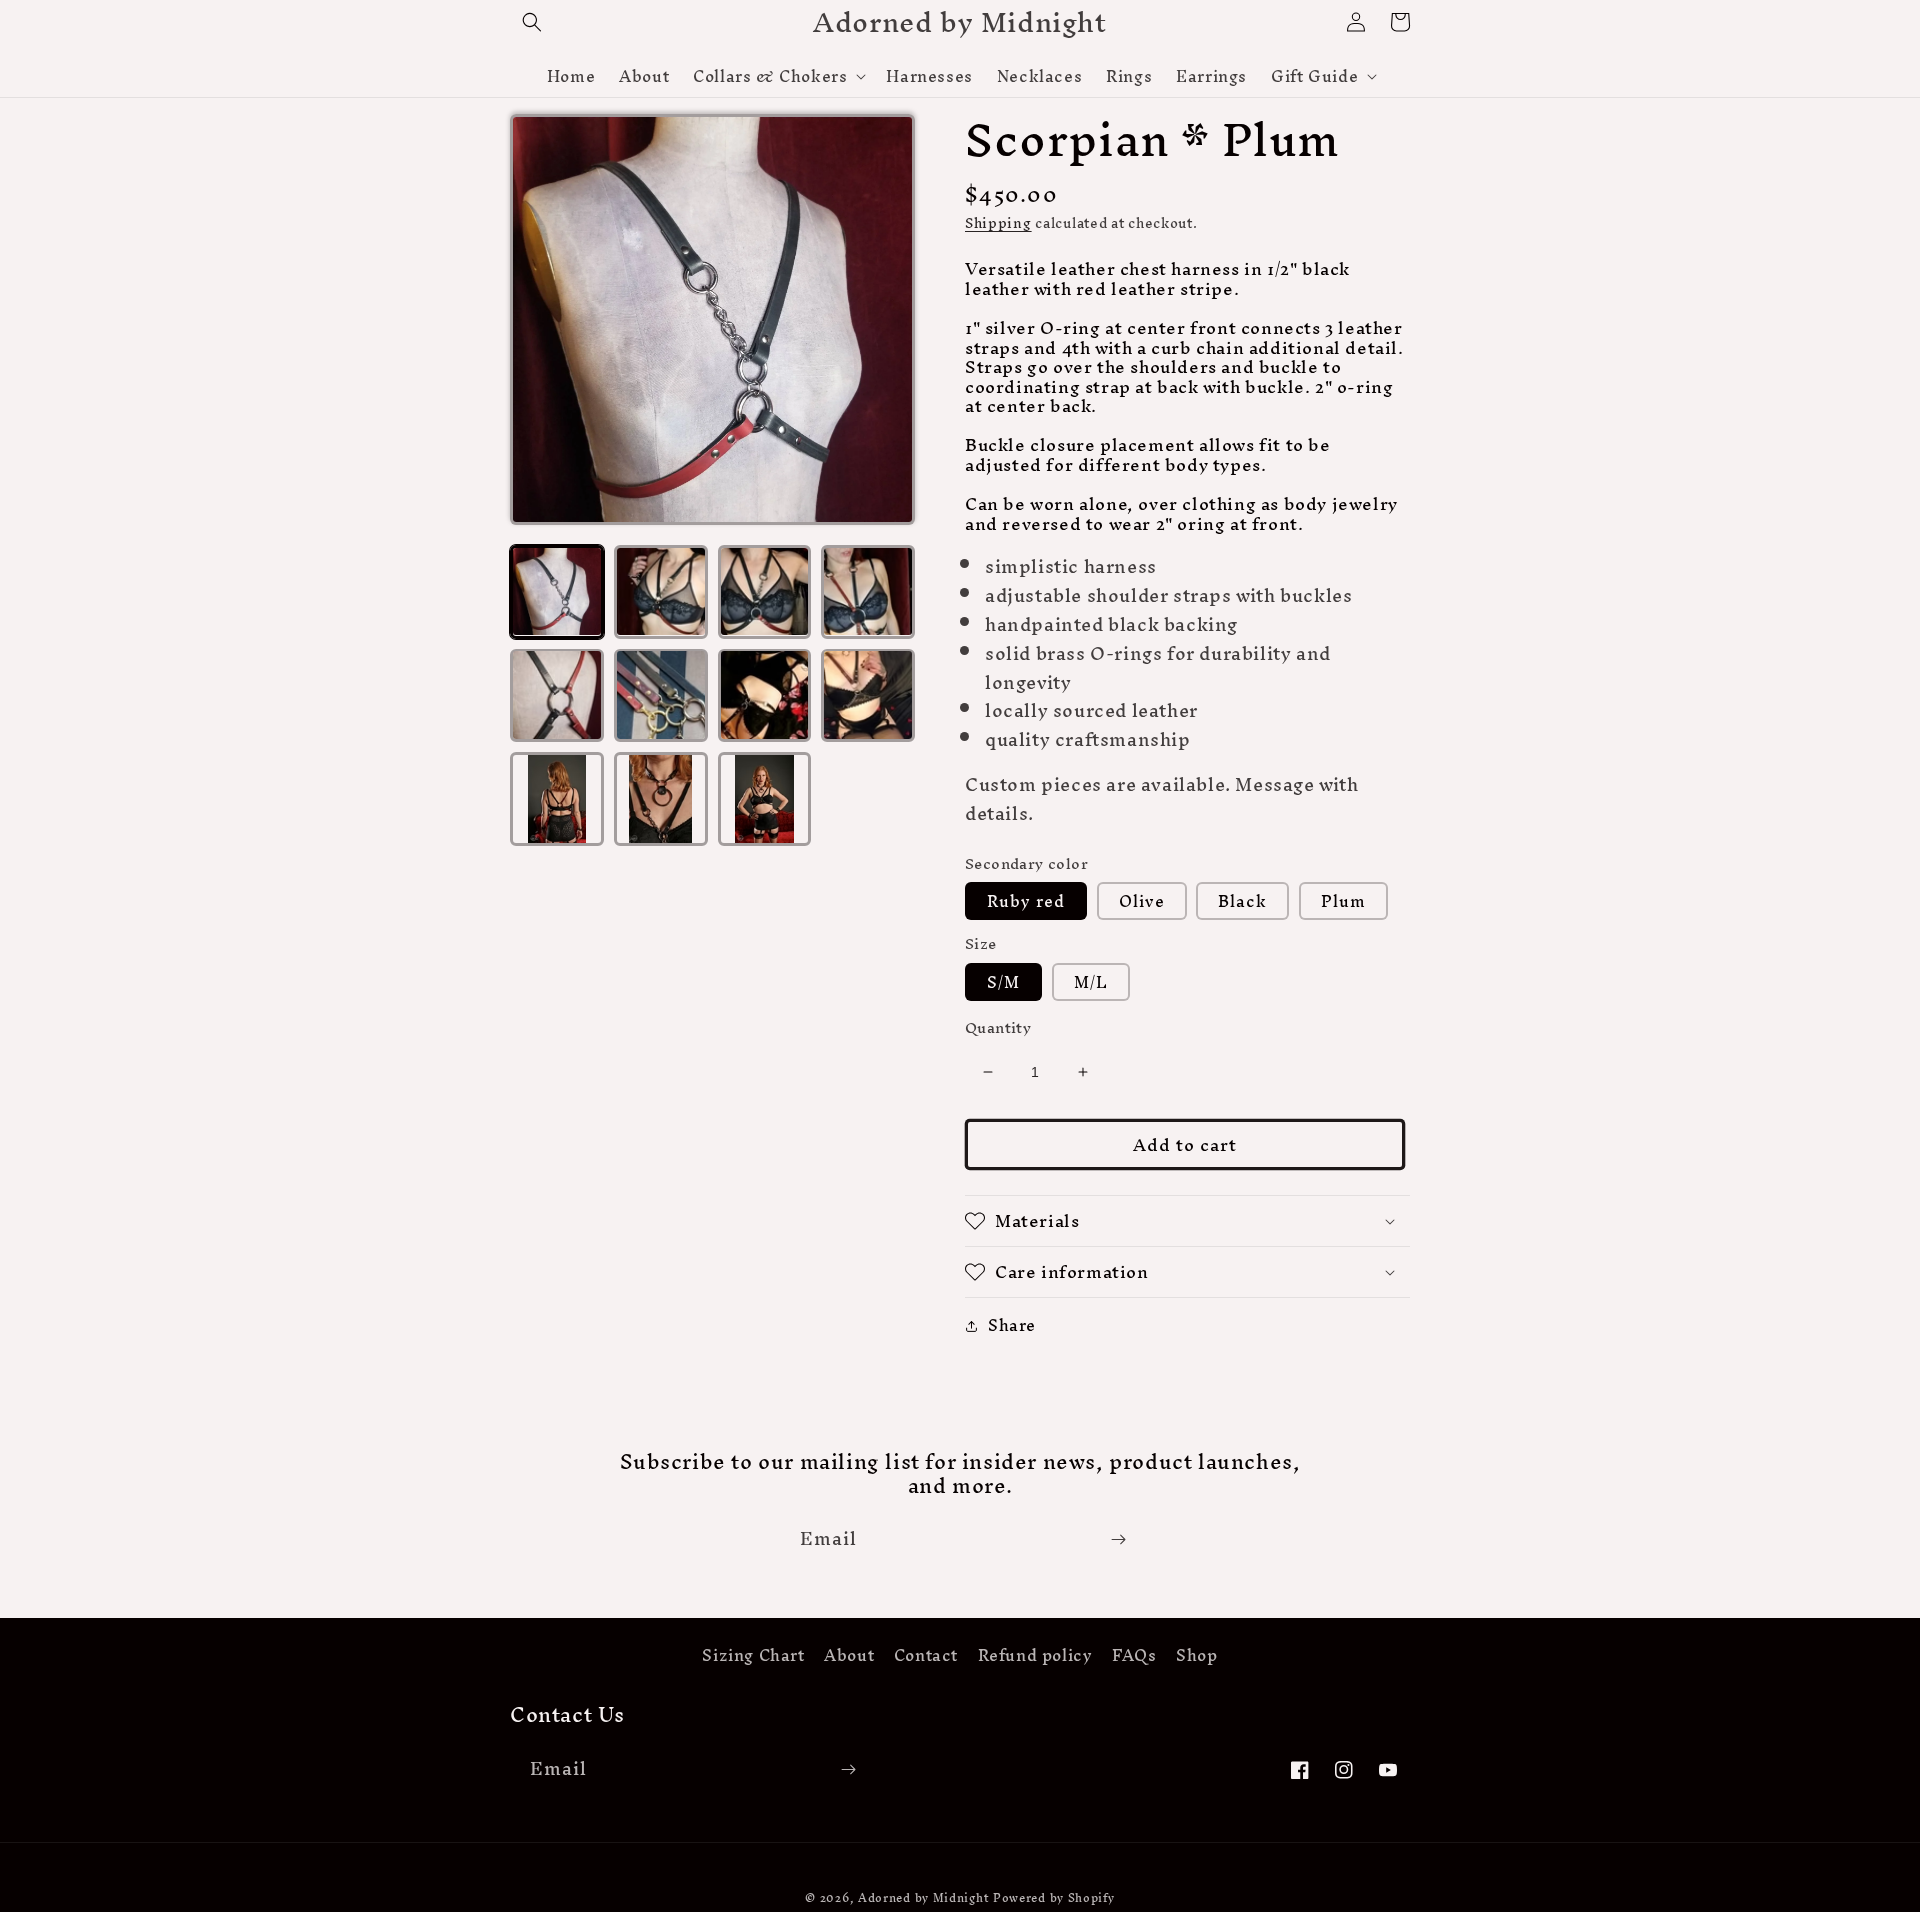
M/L (1091, 982)
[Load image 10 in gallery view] (661, 799)
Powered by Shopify (1054, 1898)
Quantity (998, 1028)
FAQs (1134, 1655)
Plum (1343, 901)
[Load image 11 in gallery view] (765, 799)
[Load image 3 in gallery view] (765, 592)
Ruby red (1026, 901)
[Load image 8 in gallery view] (868, 695)
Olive (1142, 901)
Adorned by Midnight (923, 1898)
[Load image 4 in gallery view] (868, 592)
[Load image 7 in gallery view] (765, 695)
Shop (1196, 1655)
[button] (532, 22)
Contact (926, 1655)
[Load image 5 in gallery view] (557, 695)
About (849, 1655)
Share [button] (1012, 1325)
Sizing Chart (753, 1658)
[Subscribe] (1118, 1539)
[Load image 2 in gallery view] (661, 592)
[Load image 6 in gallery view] (661, 695)
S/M (1003, 982)
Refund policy (1035, 1655)
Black (1242, 901)
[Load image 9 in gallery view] (557, 799)
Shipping (998, 223)
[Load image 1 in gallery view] (557, 592)
